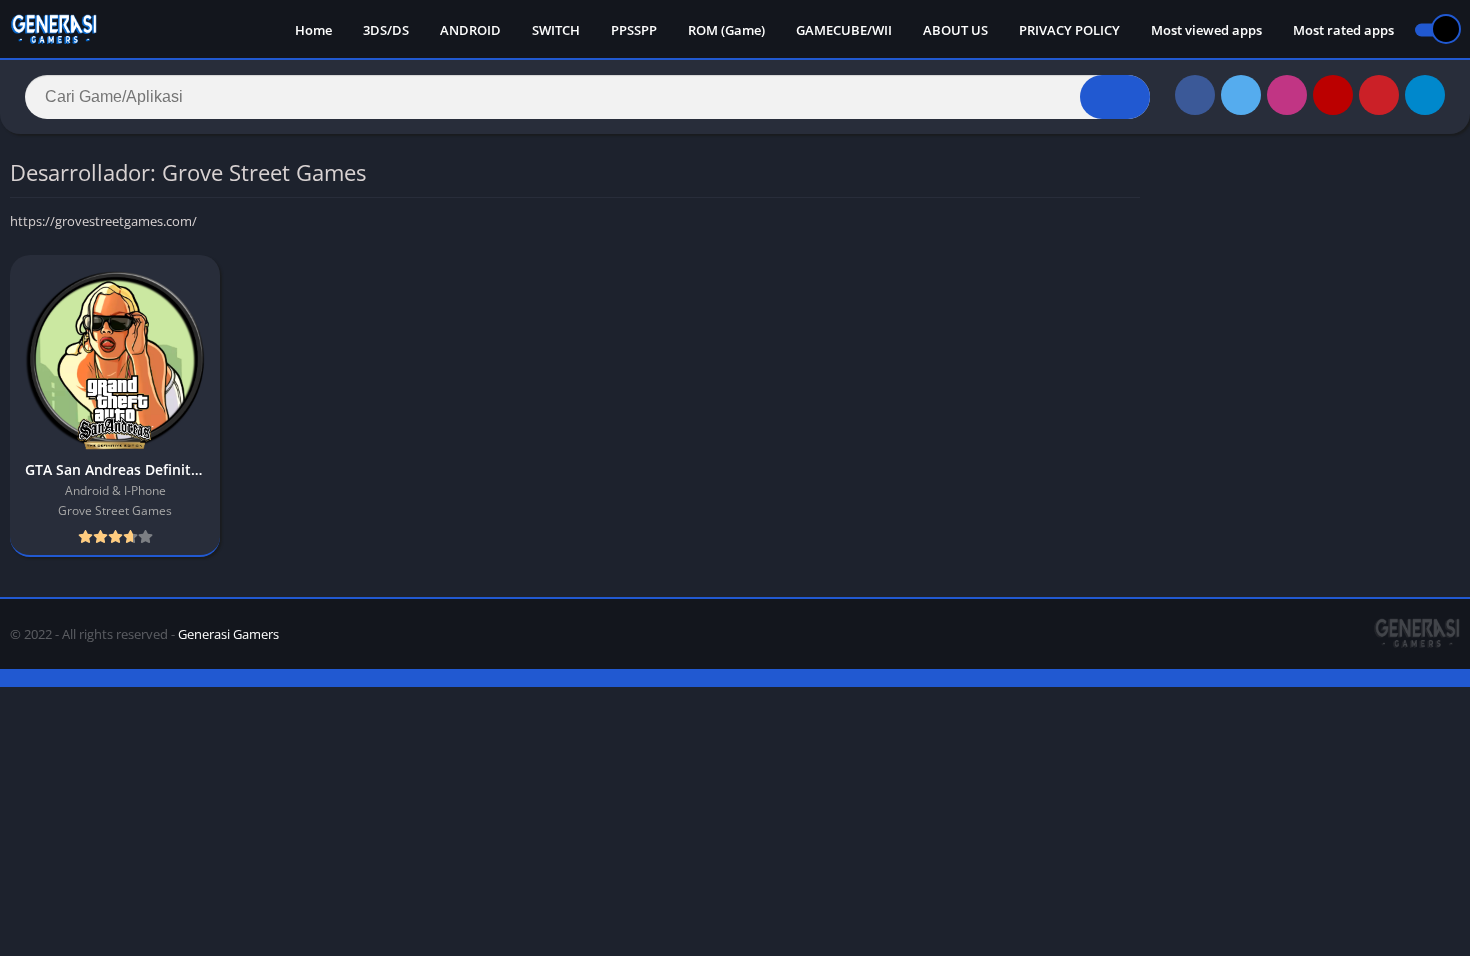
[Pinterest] (1379, 95)
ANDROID (470, 30)
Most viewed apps (1206, 30)
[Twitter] (1241, 95)
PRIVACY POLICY (1069, 30)
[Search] (1115, 97)
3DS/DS (386, 30)
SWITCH (556, 30)
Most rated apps (1343, 30)
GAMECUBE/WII (844, 30)
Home (313, 30)
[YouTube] (1333, 95)
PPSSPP (634, 30)
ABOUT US (955, 30)
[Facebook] (1195, 95)
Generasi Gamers (228, 634)
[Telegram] (1425, 95)
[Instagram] (1287, 95)
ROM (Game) (726, 30)
